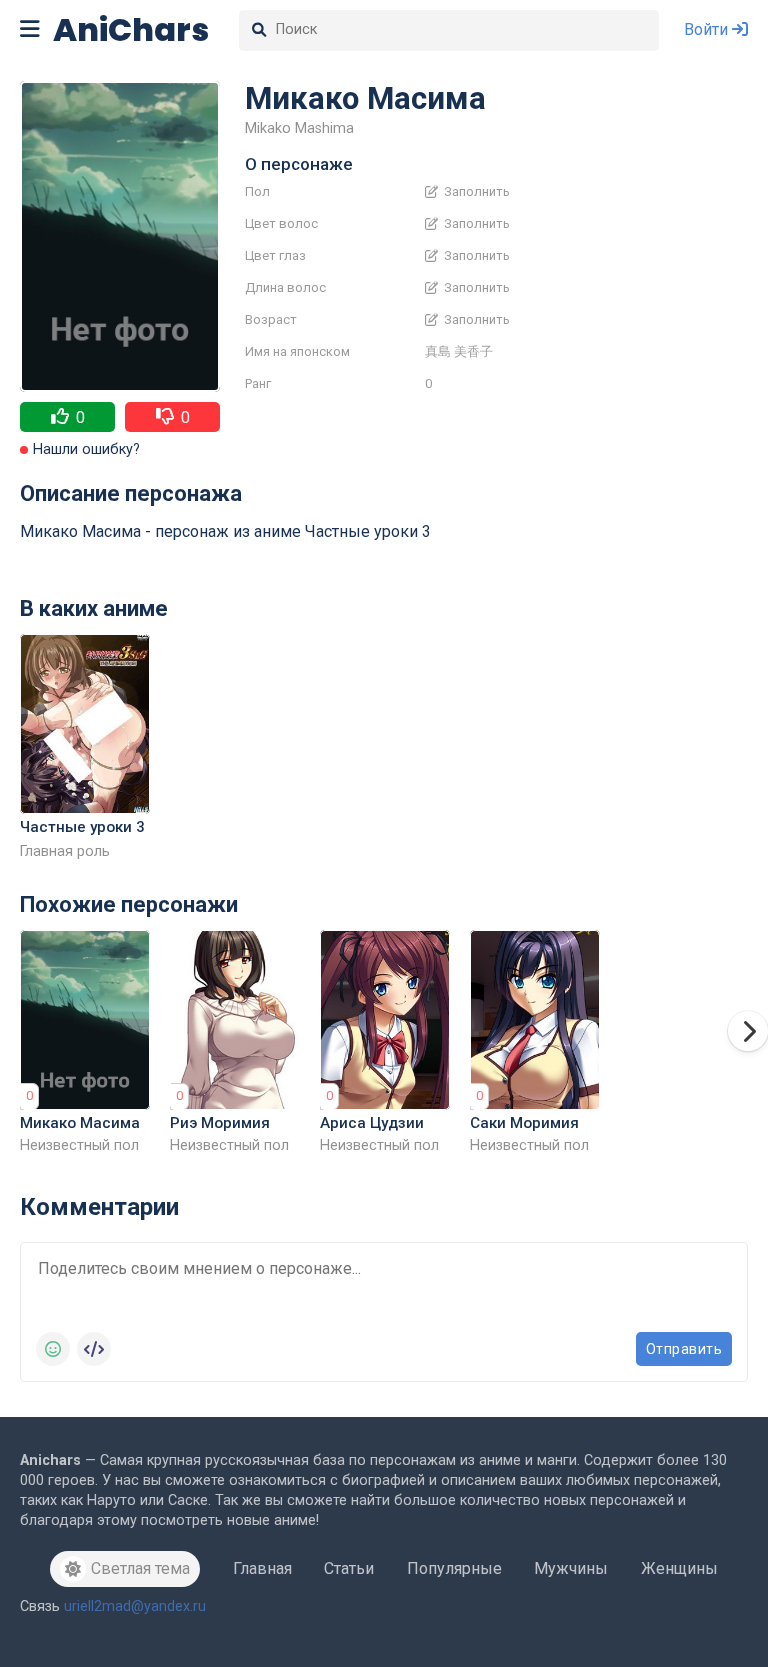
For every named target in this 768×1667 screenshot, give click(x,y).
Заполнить (475, 192)
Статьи (349, 1568)
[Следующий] (748, 1031)
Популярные (454, 1568)
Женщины (679, 1568)
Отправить (684, 1349)
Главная (262, 1568)
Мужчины (571, 1568)
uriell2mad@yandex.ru (135, 1606)
